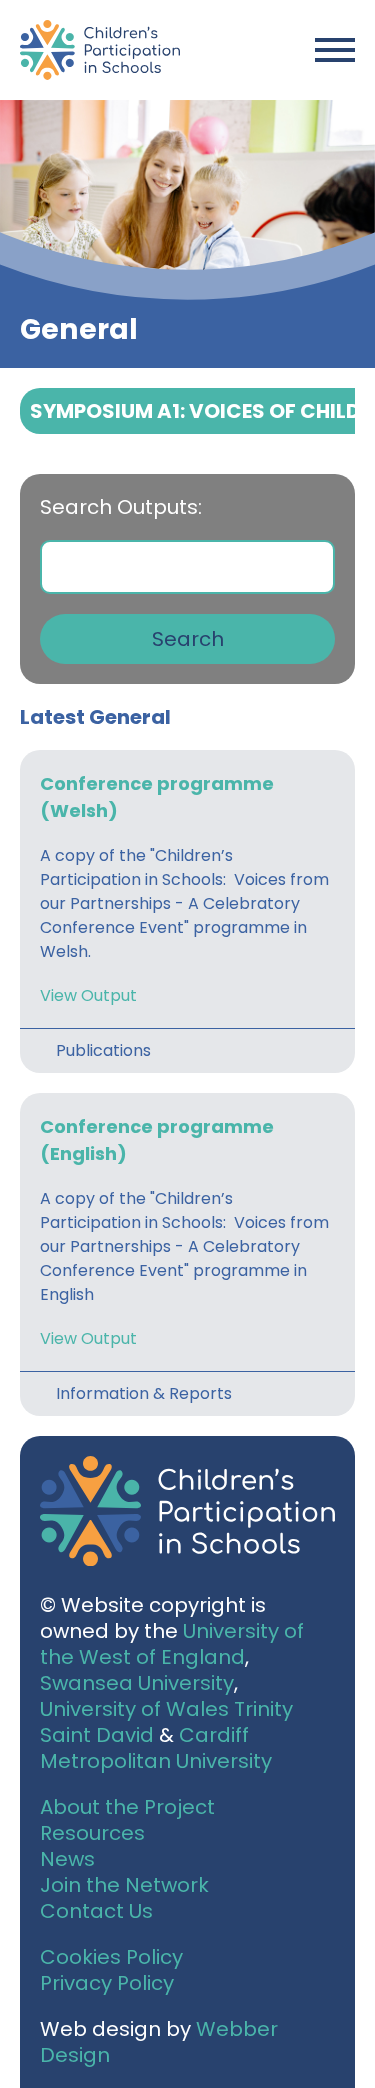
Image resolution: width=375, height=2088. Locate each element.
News (67, 1859)
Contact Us (96, 1911)
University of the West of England (172, 1644)
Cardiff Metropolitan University (156, 1748)
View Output (88, 995)
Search (188, 639)
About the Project (127, 1807)
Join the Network (124, 1885)
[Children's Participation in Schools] (100, 50)
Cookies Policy (111, 1957)
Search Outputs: (121, 507)
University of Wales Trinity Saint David (166, 1722)
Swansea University (137, 1683)
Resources (92, 1833)
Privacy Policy (107, 1983)
